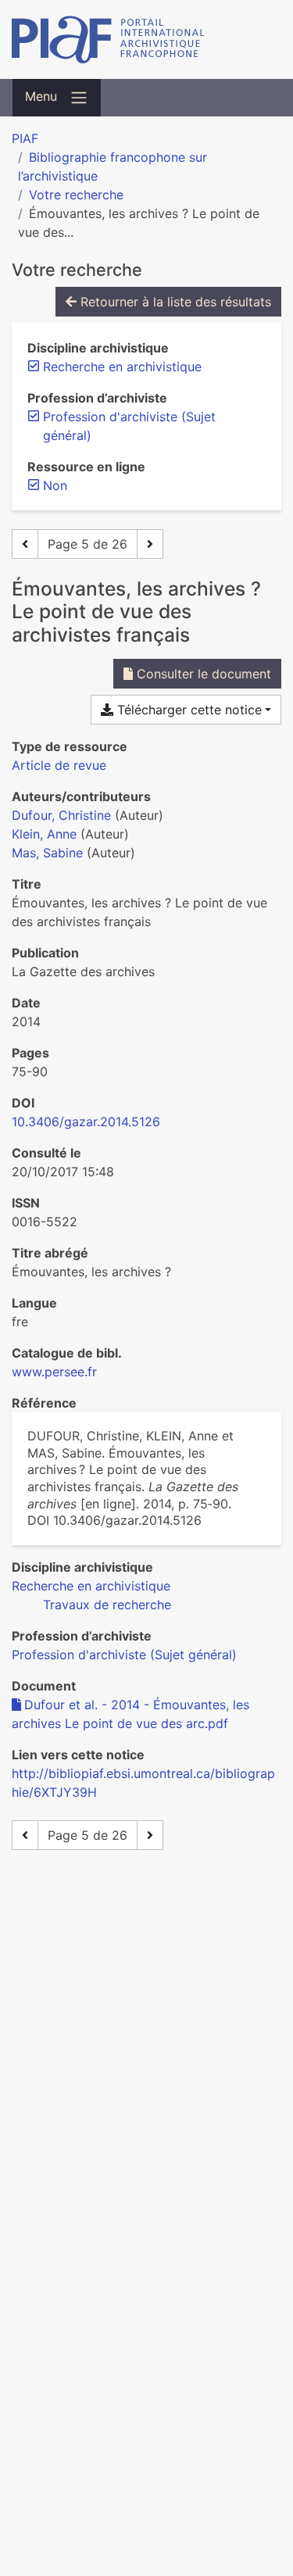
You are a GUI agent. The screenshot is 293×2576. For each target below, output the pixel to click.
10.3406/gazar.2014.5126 (86, 1122)
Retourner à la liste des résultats (174, 302)
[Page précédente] (25, 544)
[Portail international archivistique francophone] (146, 39)
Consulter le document (202, 674)
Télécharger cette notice (188, 710)
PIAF (25, 138)
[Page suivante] (150, 544)
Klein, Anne (44, 834)
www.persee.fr (54, 1372)
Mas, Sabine (47, 853)
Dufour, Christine (61, 815)
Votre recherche (76, 195)
